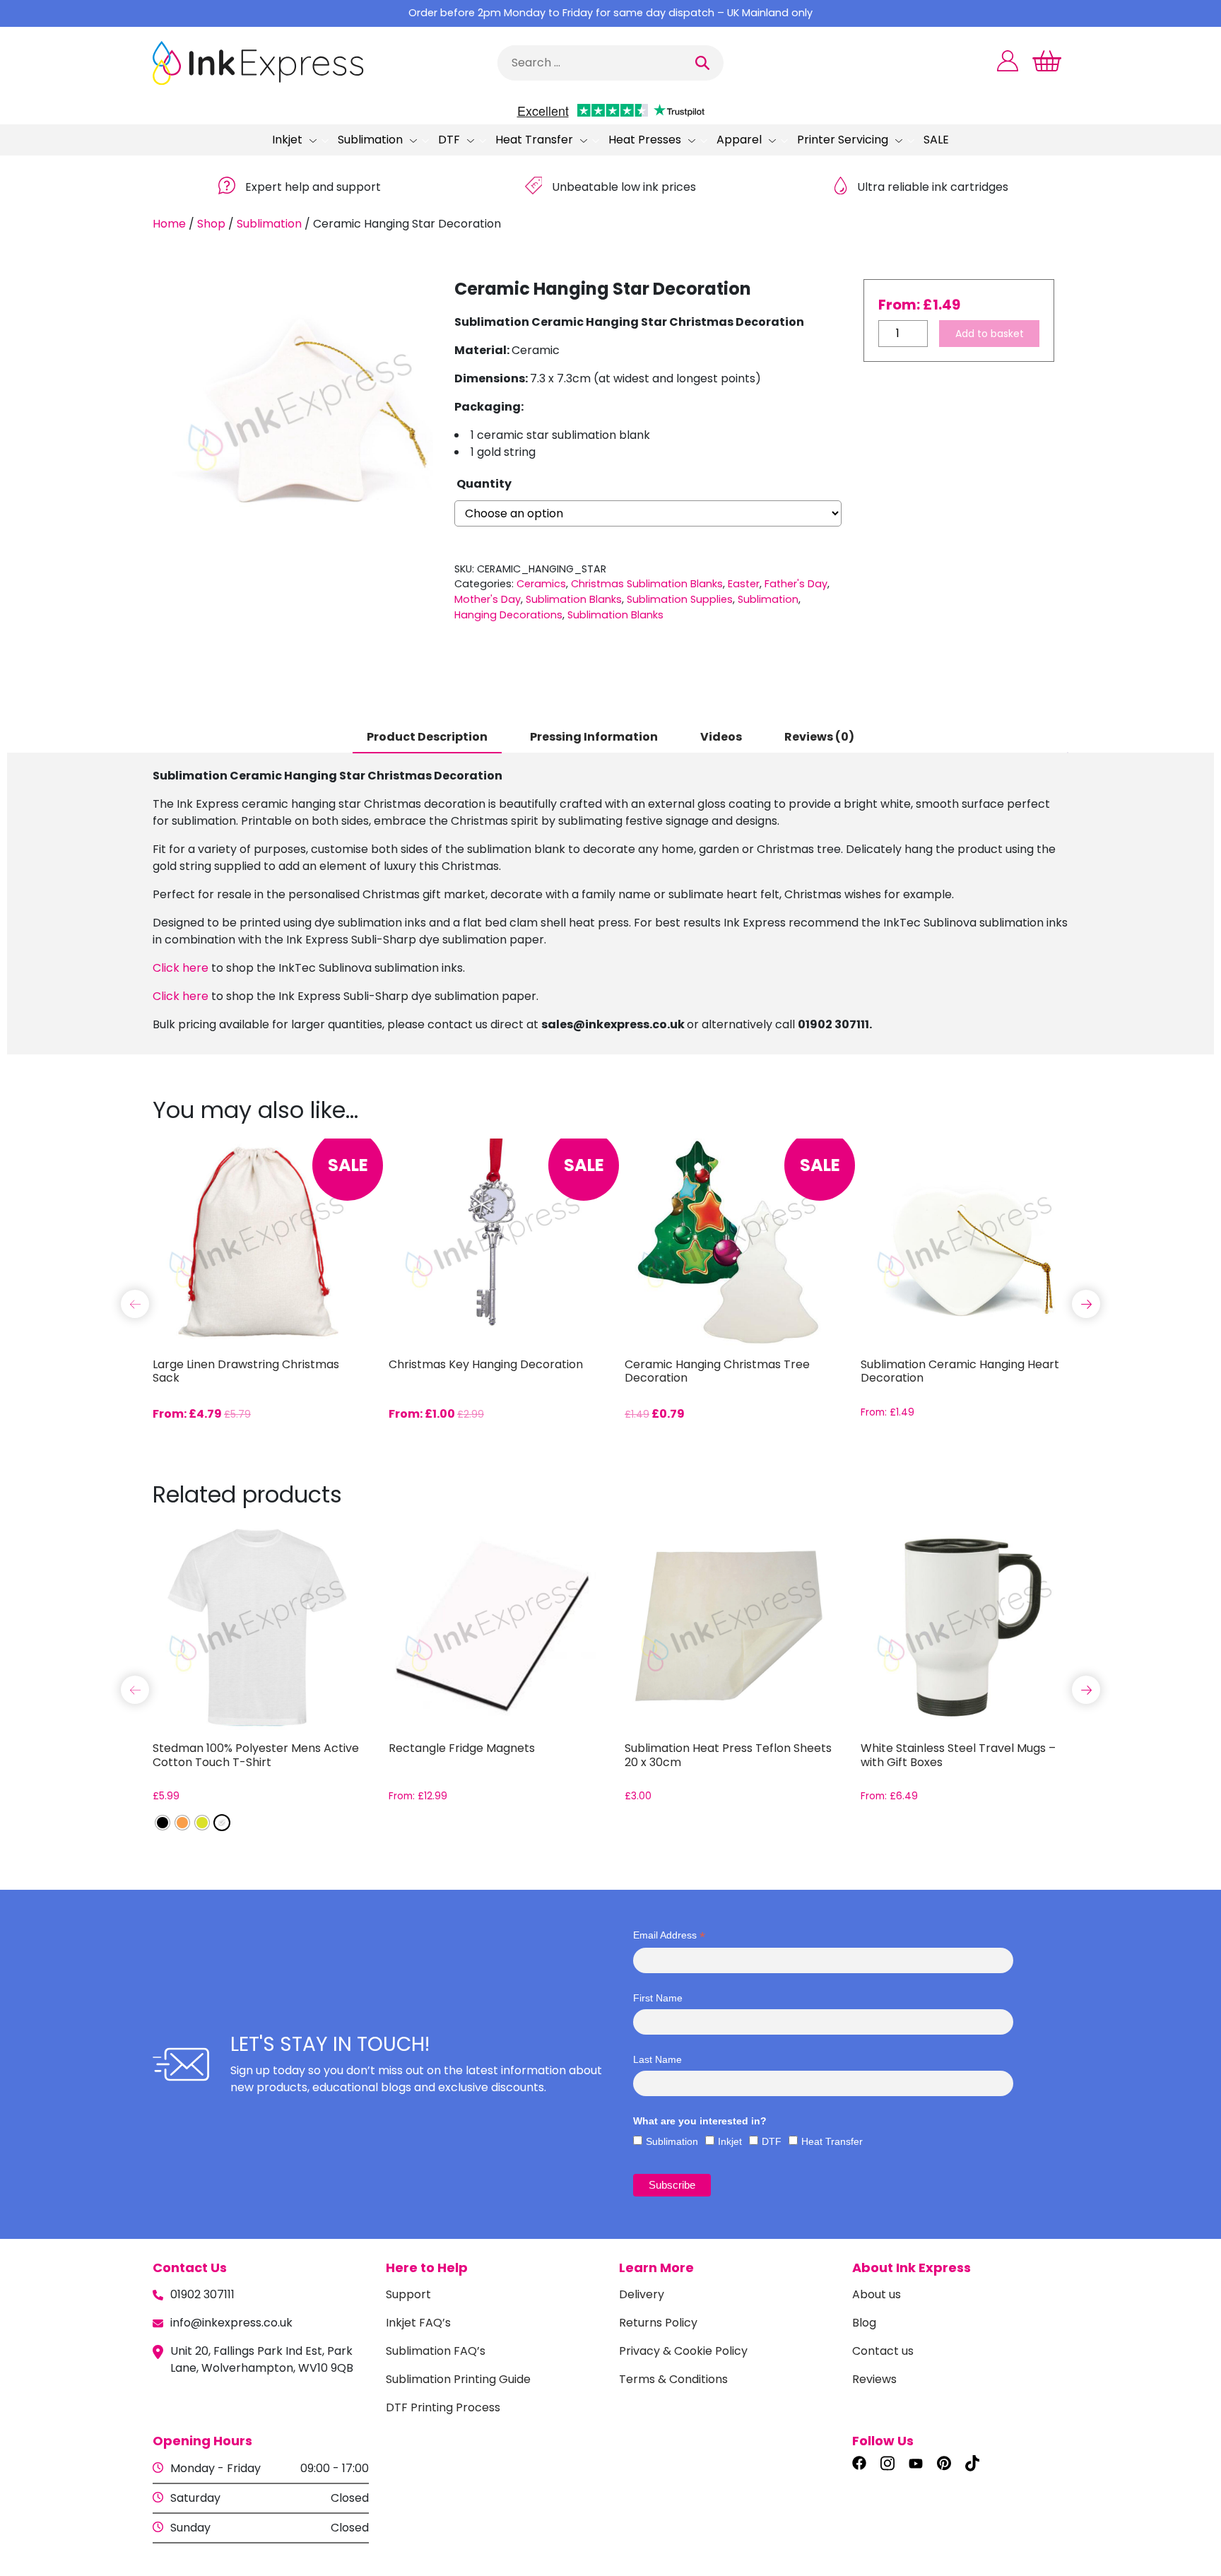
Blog (864, 2323)
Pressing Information (594, 737)
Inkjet (287, 140)
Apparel (739, 140)
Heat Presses (645, 140)
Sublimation (370, 140)
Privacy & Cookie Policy (683, 2351)
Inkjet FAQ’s (418, 2323)
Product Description (427, 737)
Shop (211, 224)
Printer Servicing (843, 140)
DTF (449, 140)
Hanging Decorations (508, 615)
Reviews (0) (819, 737)
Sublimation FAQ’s (436, 2351)
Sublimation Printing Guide (458, 2379)
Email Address (669, 1935)
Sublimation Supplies (680, 599)
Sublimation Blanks (574, 599)
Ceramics (541, 584)
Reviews (874, 2379)
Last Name (657, 2059)
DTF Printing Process (443, 2407)
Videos (721, 737)
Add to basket (990, 334)
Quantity (484, 484)
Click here (181, 968)
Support (408, 2294)
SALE (936, 140)
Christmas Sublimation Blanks (647, 584)
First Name (658, 1998)
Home (169, 224)
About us (877, 2294)
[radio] (163, 1823)
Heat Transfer (534, 140)
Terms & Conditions (673, 2379)
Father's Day (796, 584)
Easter (744, 584)
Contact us (883, 2351)
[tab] (427, 738)
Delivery (642, 2294)
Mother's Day (488, 599)
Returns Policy (658, 2323)
